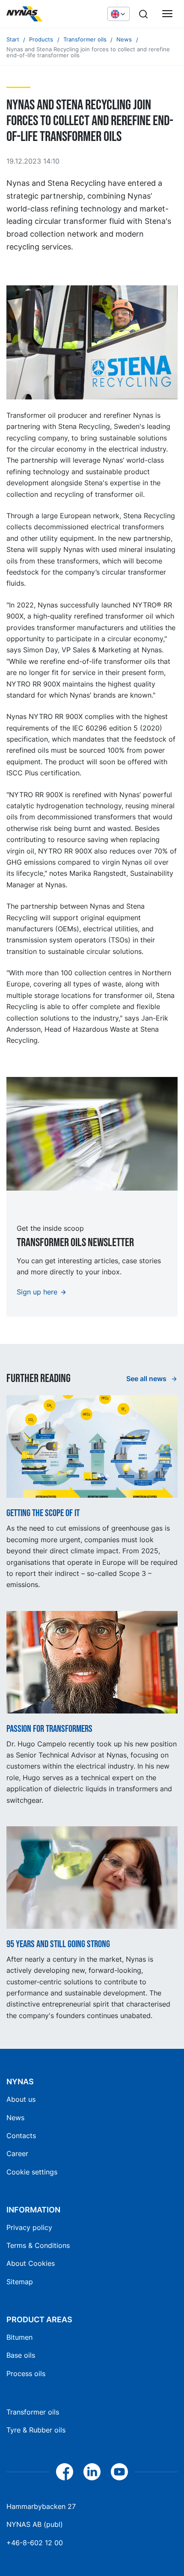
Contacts (21, 2136)
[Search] (143, 14)
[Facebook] (65, 2472)
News (15, 2118)
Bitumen (19, 2337)
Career (17, 2154)
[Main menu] (167, 14)
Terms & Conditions (38, 2245)
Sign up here (37, 1292)
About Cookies (31, 2263)
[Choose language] (119, 14)
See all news (147, 1379)
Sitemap (20, 2282)
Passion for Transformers (49, 1729)
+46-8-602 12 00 (35, 2543)
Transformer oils (33, 2412)
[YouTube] (119, 2472)
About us (21, 2099)
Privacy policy (29, 2227)
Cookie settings (32, 2172)
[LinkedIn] (92, 2472)
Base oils (21, 2355)
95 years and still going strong (58, 1945)
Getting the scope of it (43, 1514)
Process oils (26, 2374)
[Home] (53, 14)
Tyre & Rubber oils (36, 2430)
